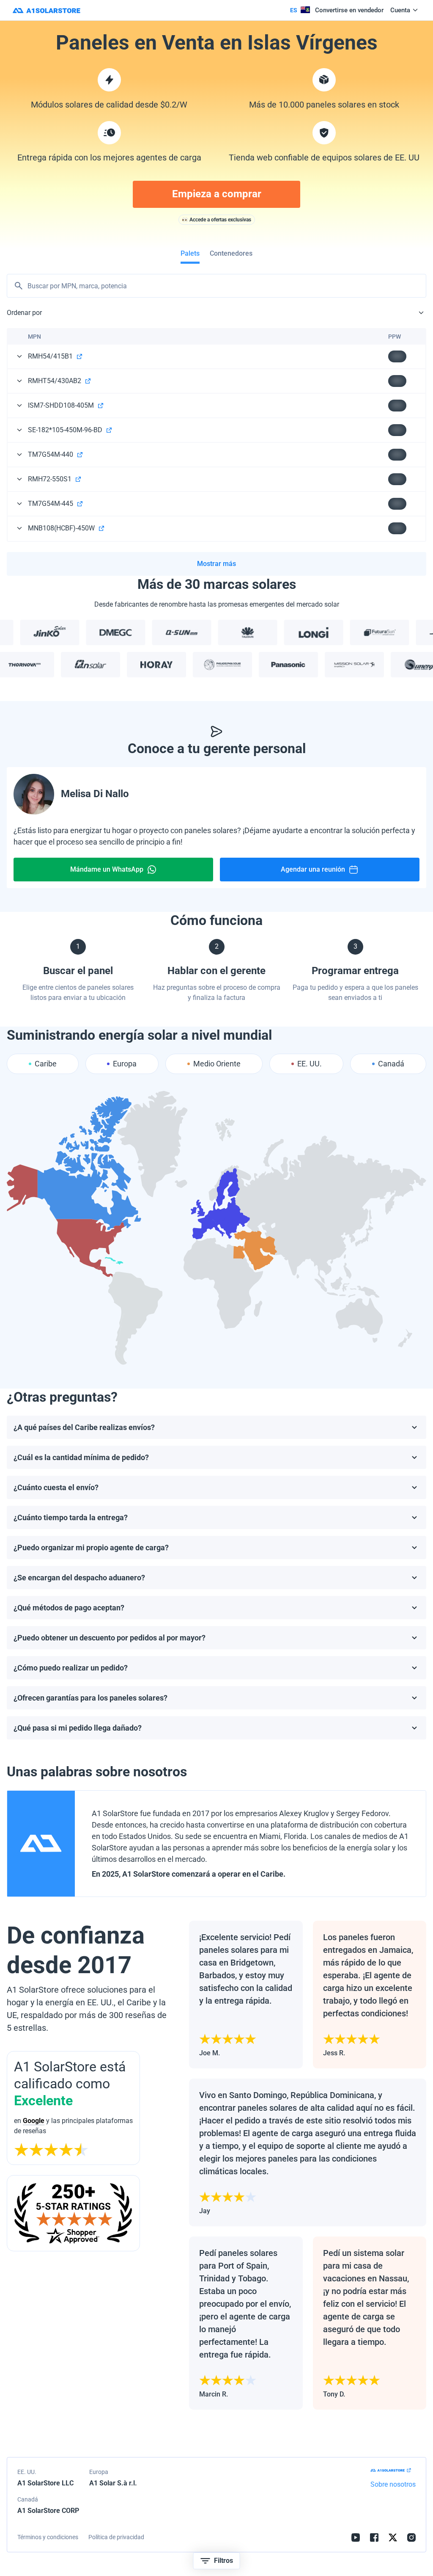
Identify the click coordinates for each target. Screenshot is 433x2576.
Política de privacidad (116, 2537)
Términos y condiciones (48, 2537)
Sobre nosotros (393, 2484)
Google (34, 2121)
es (294, 10)
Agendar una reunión (313, 869)
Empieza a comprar (217, 194)
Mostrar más (216, 564)
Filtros (223, 2561)
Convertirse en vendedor (349, 10)
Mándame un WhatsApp (107, 869)
